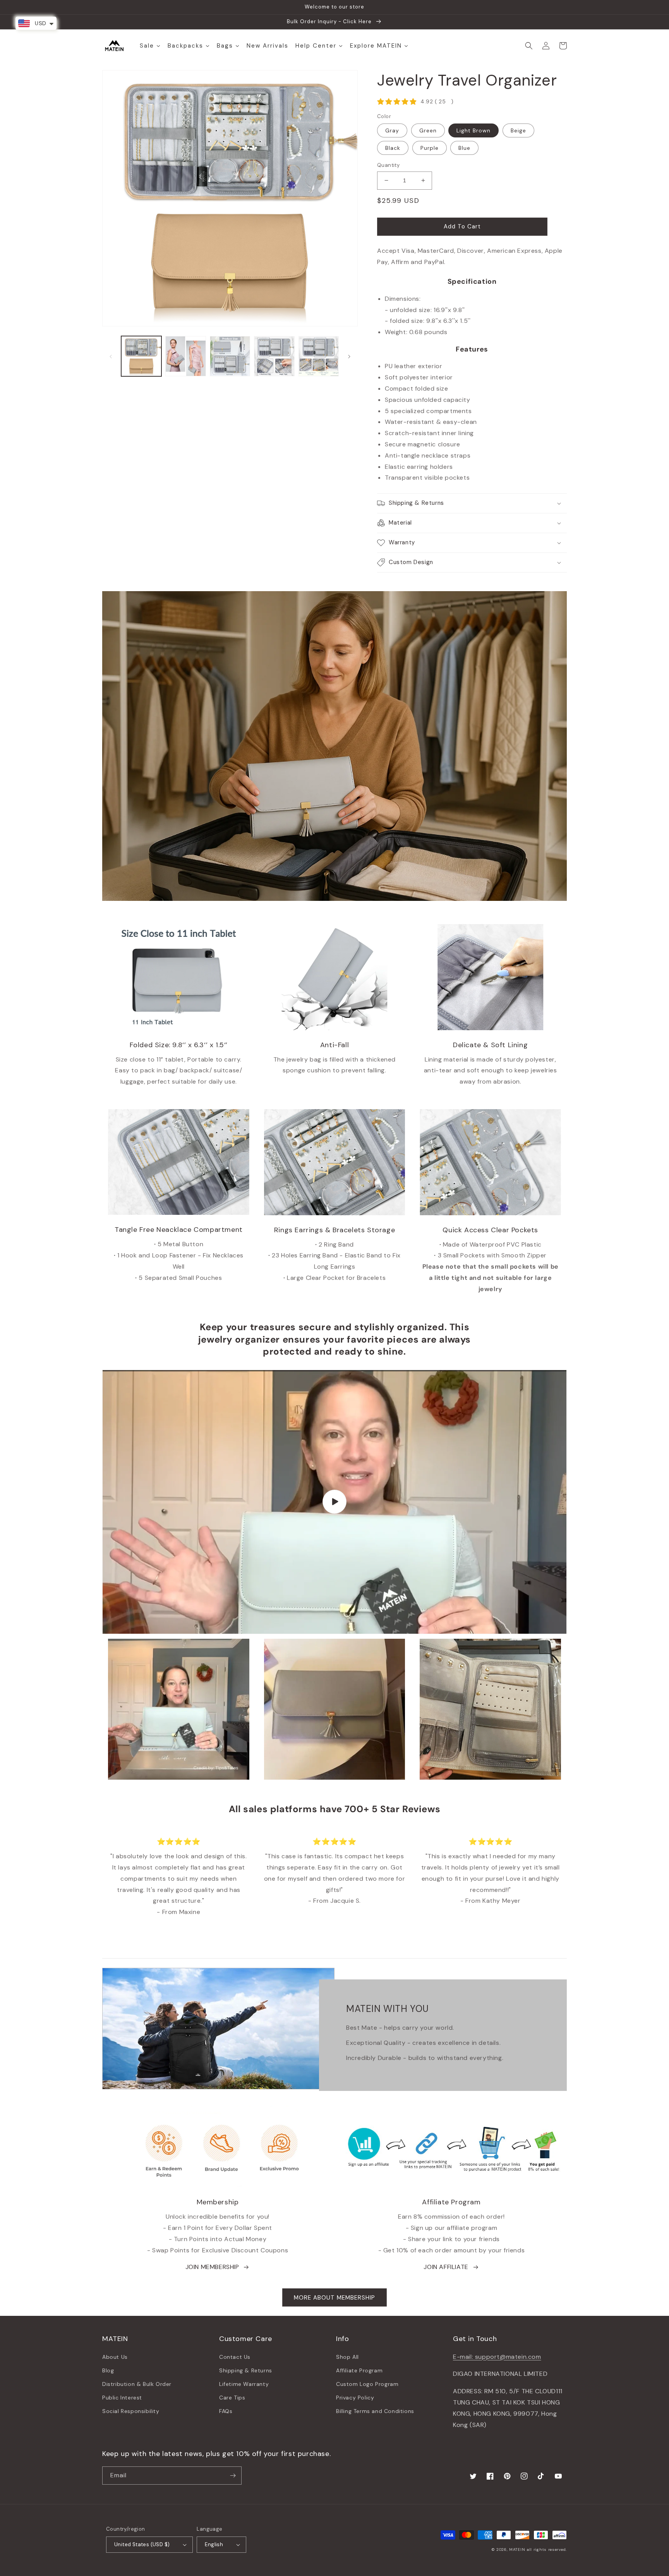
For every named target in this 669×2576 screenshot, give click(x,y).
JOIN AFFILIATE (446, 2267)
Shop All (347, 2357)
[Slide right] (349, 356)
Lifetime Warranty (244, 2384)
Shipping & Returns (246, 2370)
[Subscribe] (233, 2476)
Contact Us (235, 2357)
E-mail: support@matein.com (497, 2357)
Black (393, 148)
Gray (392, 130)
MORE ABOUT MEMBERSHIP (334, 2298)
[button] (529, 46)
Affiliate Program (359, 2370)
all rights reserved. (547, 2549)
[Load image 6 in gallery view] (319, 356)
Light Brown (473, 130)
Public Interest (122, 2398)
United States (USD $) (142, 2544)
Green (428, 130)
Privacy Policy (355, 2398)
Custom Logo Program (367, 2384)
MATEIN (517, 2549)
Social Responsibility (131, 2411)
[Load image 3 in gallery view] (185, 356)
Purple (430, 148)
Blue (464, 148)
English (214, 2544)
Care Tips (232, 2398)
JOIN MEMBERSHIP (212, 2267)
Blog (108, 2370)
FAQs (226, 2411)
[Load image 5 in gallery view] (274, 356)
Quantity (388, 165)
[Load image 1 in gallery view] (141, 356)
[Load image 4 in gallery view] (230, 356)
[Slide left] (111, 356)
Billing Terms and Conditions (375, 2411)
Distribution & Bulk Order (137, 2384)
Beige (518, 130)
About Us (115, 2357)
